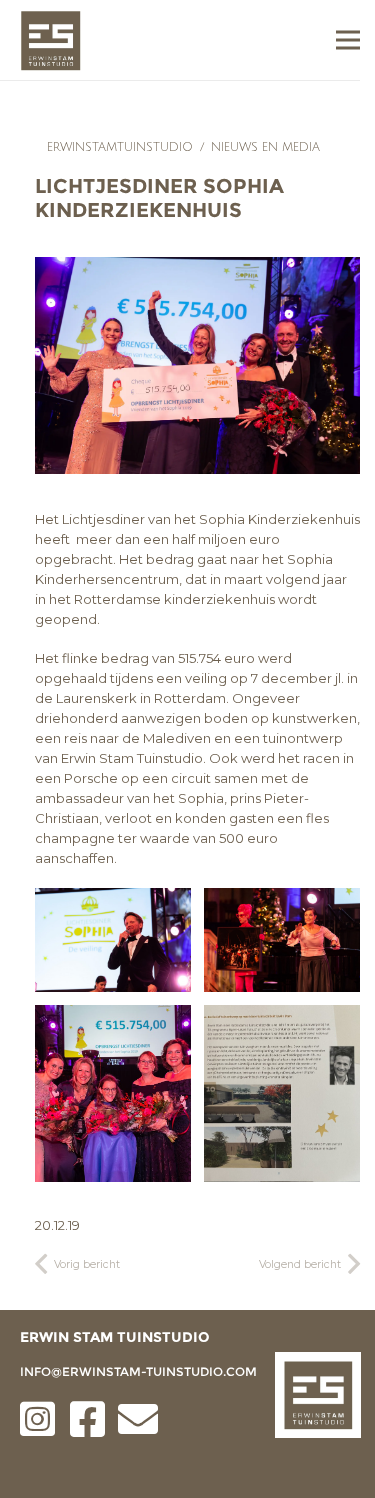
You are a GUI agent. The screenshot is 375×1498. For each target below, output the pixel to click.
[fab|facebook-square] (88, 1419)
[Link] (50, 40)
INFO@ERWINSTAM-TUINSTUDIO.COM (138, 1371)
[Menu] (348, 40)
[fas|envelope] (138, 1419)
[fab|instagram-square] (38, 1419)
